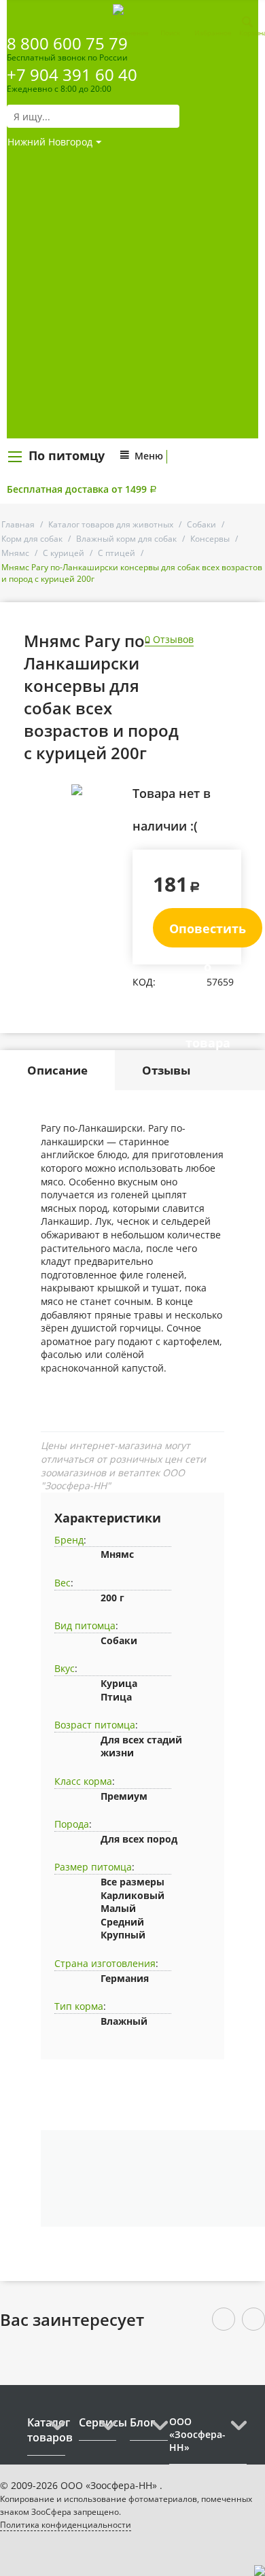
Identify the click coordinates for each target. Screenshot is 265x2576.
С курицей (64, 553)
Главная (18, 524)
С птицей (117, 553)
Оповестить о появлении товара (208, 934)
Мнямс (15, 553)
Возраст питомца (95, 1725)
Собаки (201, 524)
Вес (63, 1583)
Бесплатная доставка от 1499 (82, 489)
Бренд (69, 1540)
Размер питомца (93, 1867)
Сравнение (130, 33)
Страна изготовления (105, 1963)
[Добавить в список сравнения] (112, 820)
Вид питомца (85, 1625)
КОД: (144, 982)
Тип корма (79, 2006)
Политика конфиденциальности (66, 2525)
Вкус (65, 1668)
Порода (72, 1824)
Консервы (210, 539)
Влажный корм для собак (126, 539)
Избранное (213, 33)
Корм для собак (32, 539)
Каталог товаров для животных (111, 524)
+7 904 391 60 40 (72, 74)
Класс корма (83, 1781)
